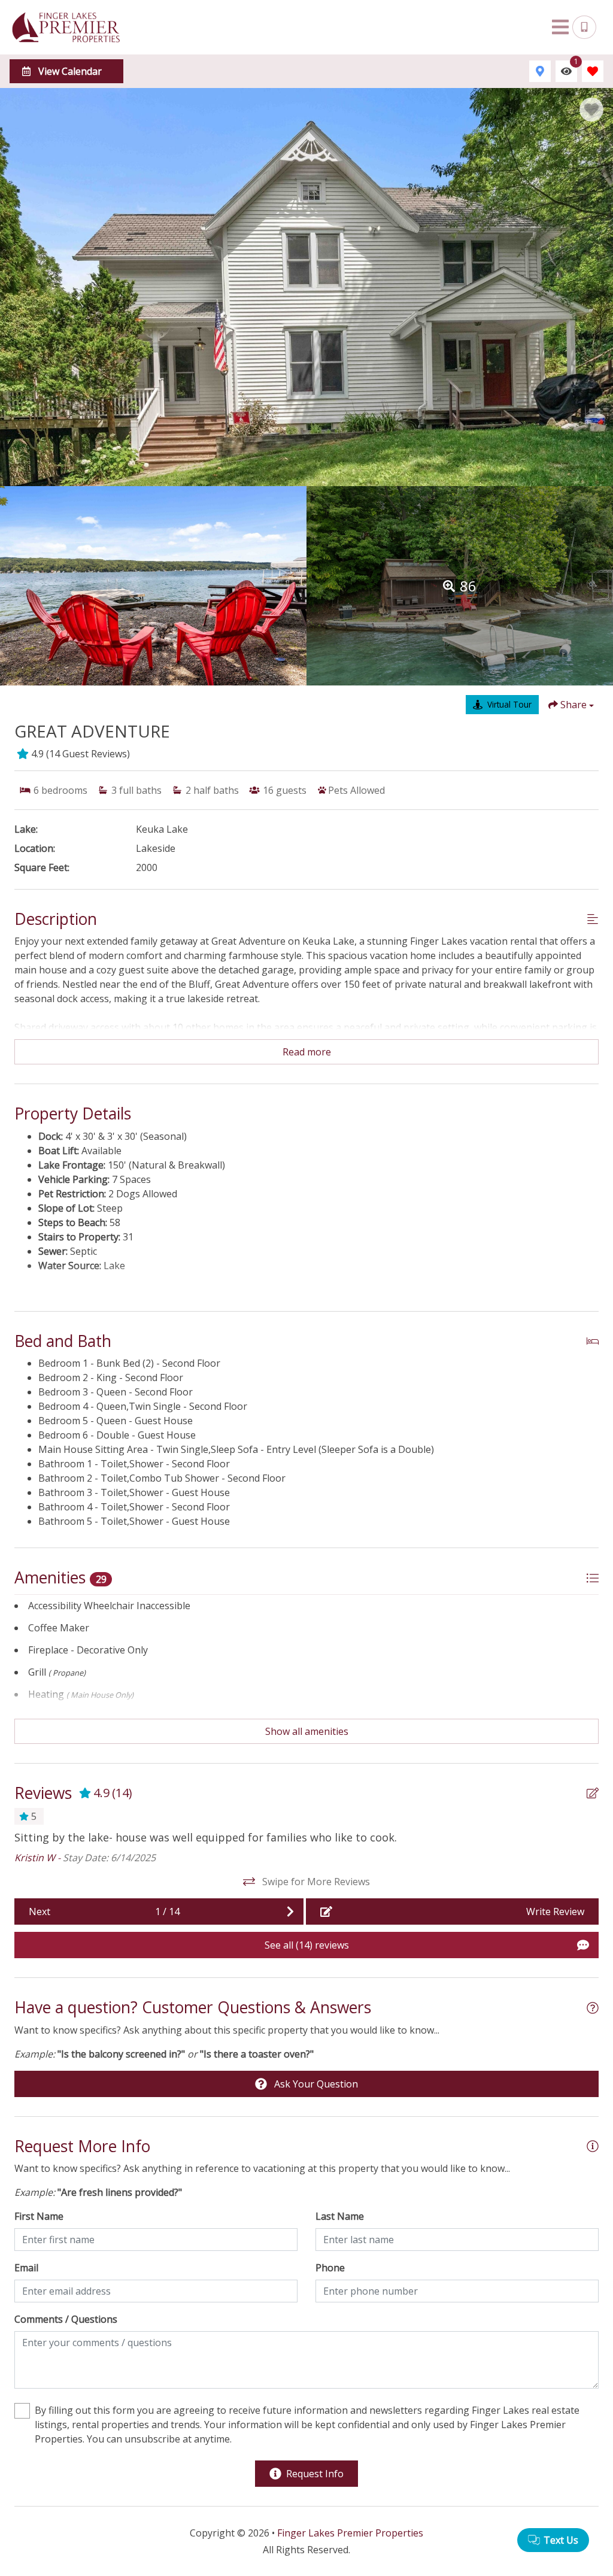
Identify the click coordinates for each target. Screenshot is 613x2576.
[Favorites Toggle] (593, 71)
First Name (39, 2216)
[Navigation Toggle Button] (560, 27)
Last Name (340, 2216)
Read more (307, 1052)
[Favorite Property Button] (591, 110)
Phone (330, 2268)
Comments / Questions (66, 2319)
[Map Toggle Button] (540, 71)
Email (26, 2268)
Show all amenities (307, 1731)
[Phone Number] (584, 28)
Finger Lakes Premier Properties (350, 2533)
